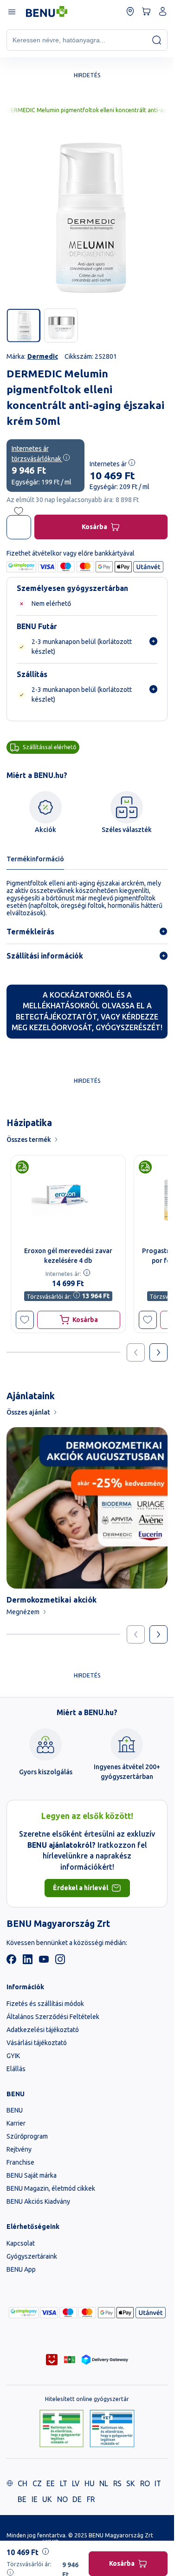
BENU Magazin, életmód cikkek (51, 2188)
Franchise (20, 2162)
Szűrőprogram (27, 2136)
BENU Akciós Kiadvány (38, 2201)
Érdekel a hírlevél (81, 1888)
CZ (37, 2483)
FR (91, 2499)
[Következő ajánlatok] (158, 1352)
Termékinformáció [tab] (35, 859)
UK (47, 2499)
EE (51, 2483)
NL (104, 2483)
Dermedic (43, 356)
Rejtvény (19, 2149)
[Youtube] (44, 1962)
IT (158, 2483)
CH (23, 2483)
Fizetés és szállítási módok (45, 2004)
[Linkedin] (28, 1962)
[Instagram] (60, 1962)
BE (22, 2499)
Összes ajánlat (28, 1412)
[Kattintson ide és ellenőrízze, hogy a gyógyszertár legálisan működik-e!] (61, 2429)
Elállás (16, 2069)
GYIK (13, 2056)
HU (90, 2483)
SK (131, 2483)
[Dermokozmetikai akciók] (87, 1508)
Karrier (16, 2123)
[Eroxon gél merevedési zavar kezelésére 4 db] (68, 1198)
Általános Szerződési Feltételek (53, 2017)
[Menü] (11, 11)
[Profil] (163, 11)
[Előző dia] (136, 1634)
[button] (25, 1320)
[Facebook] (11, 1962)
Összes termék (29, 1140)
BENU (15, 2110)
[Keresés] (157, 40)
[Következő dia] (158, 1634)
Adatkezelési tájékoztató (43, 2030)
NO (62, 2499)
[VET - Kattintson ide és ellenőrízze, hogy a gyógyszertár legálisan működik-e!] (112, 2429)
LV (76, 2483)
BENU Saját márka (32, 2175)
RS (117, 2483)
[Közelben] (130, 11)
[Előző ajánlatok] (136, 1352)
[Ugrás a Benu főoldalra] (47, 12)
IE (35, 2499)
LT (64, 2483)
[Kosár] (146, 11)
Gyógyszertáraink (32, 2256)
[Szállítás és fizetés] (24, 2313)
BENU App (21, 2269)
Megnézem (23, 1612)
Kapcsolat (21, 2243)
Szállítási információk (45, 956)
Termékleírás (30, 932)
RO (145, 2483)
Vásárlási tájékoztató (37, 2043)
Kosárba (94, 527)
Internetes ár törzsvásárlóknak (37, 454)
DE (77, 2499)
